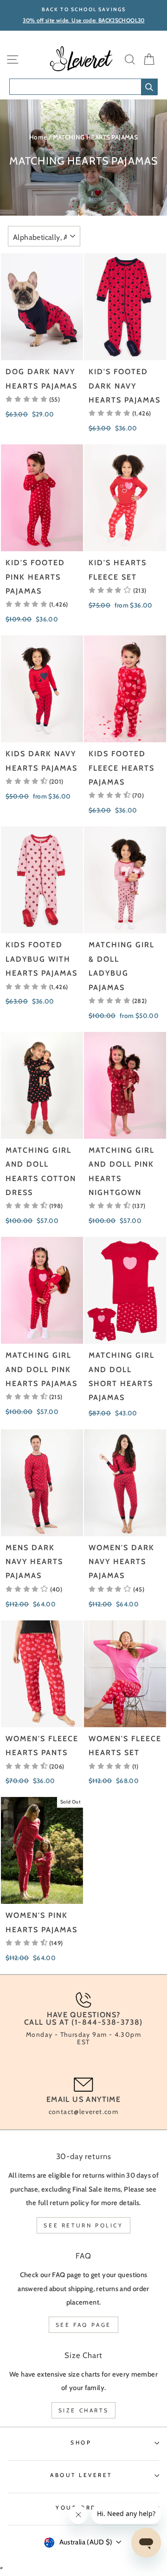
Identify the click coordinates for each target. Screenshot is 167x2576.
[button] (33, 399)
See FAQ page (83, 2325)
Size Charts (84, 2410)
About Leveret (81, 2475)
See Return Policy (83, 2225)
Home (38, 137)
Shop (81, 2443)
